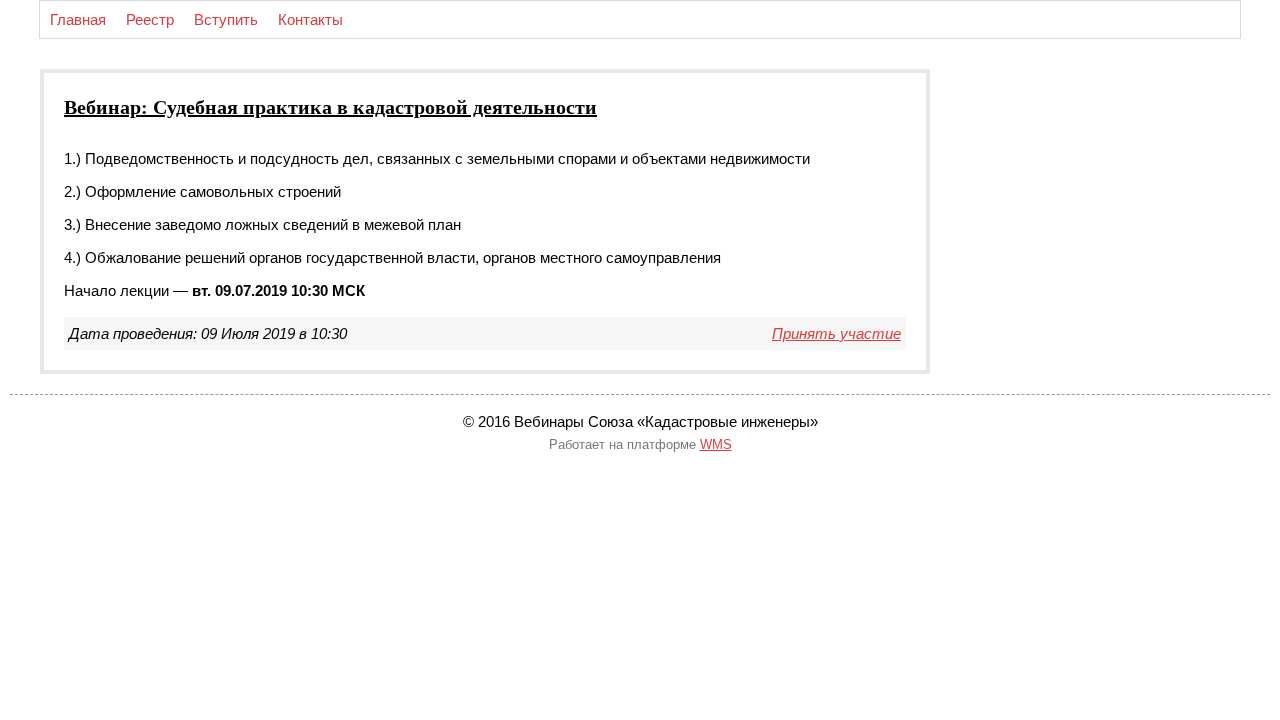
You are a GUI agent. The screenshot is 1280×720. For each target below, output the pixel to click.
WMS (716, 444)
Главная (78, 19)
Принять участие (836, 333)
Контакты (310, 19)
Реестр (150, 19)
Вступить (226, 19)
